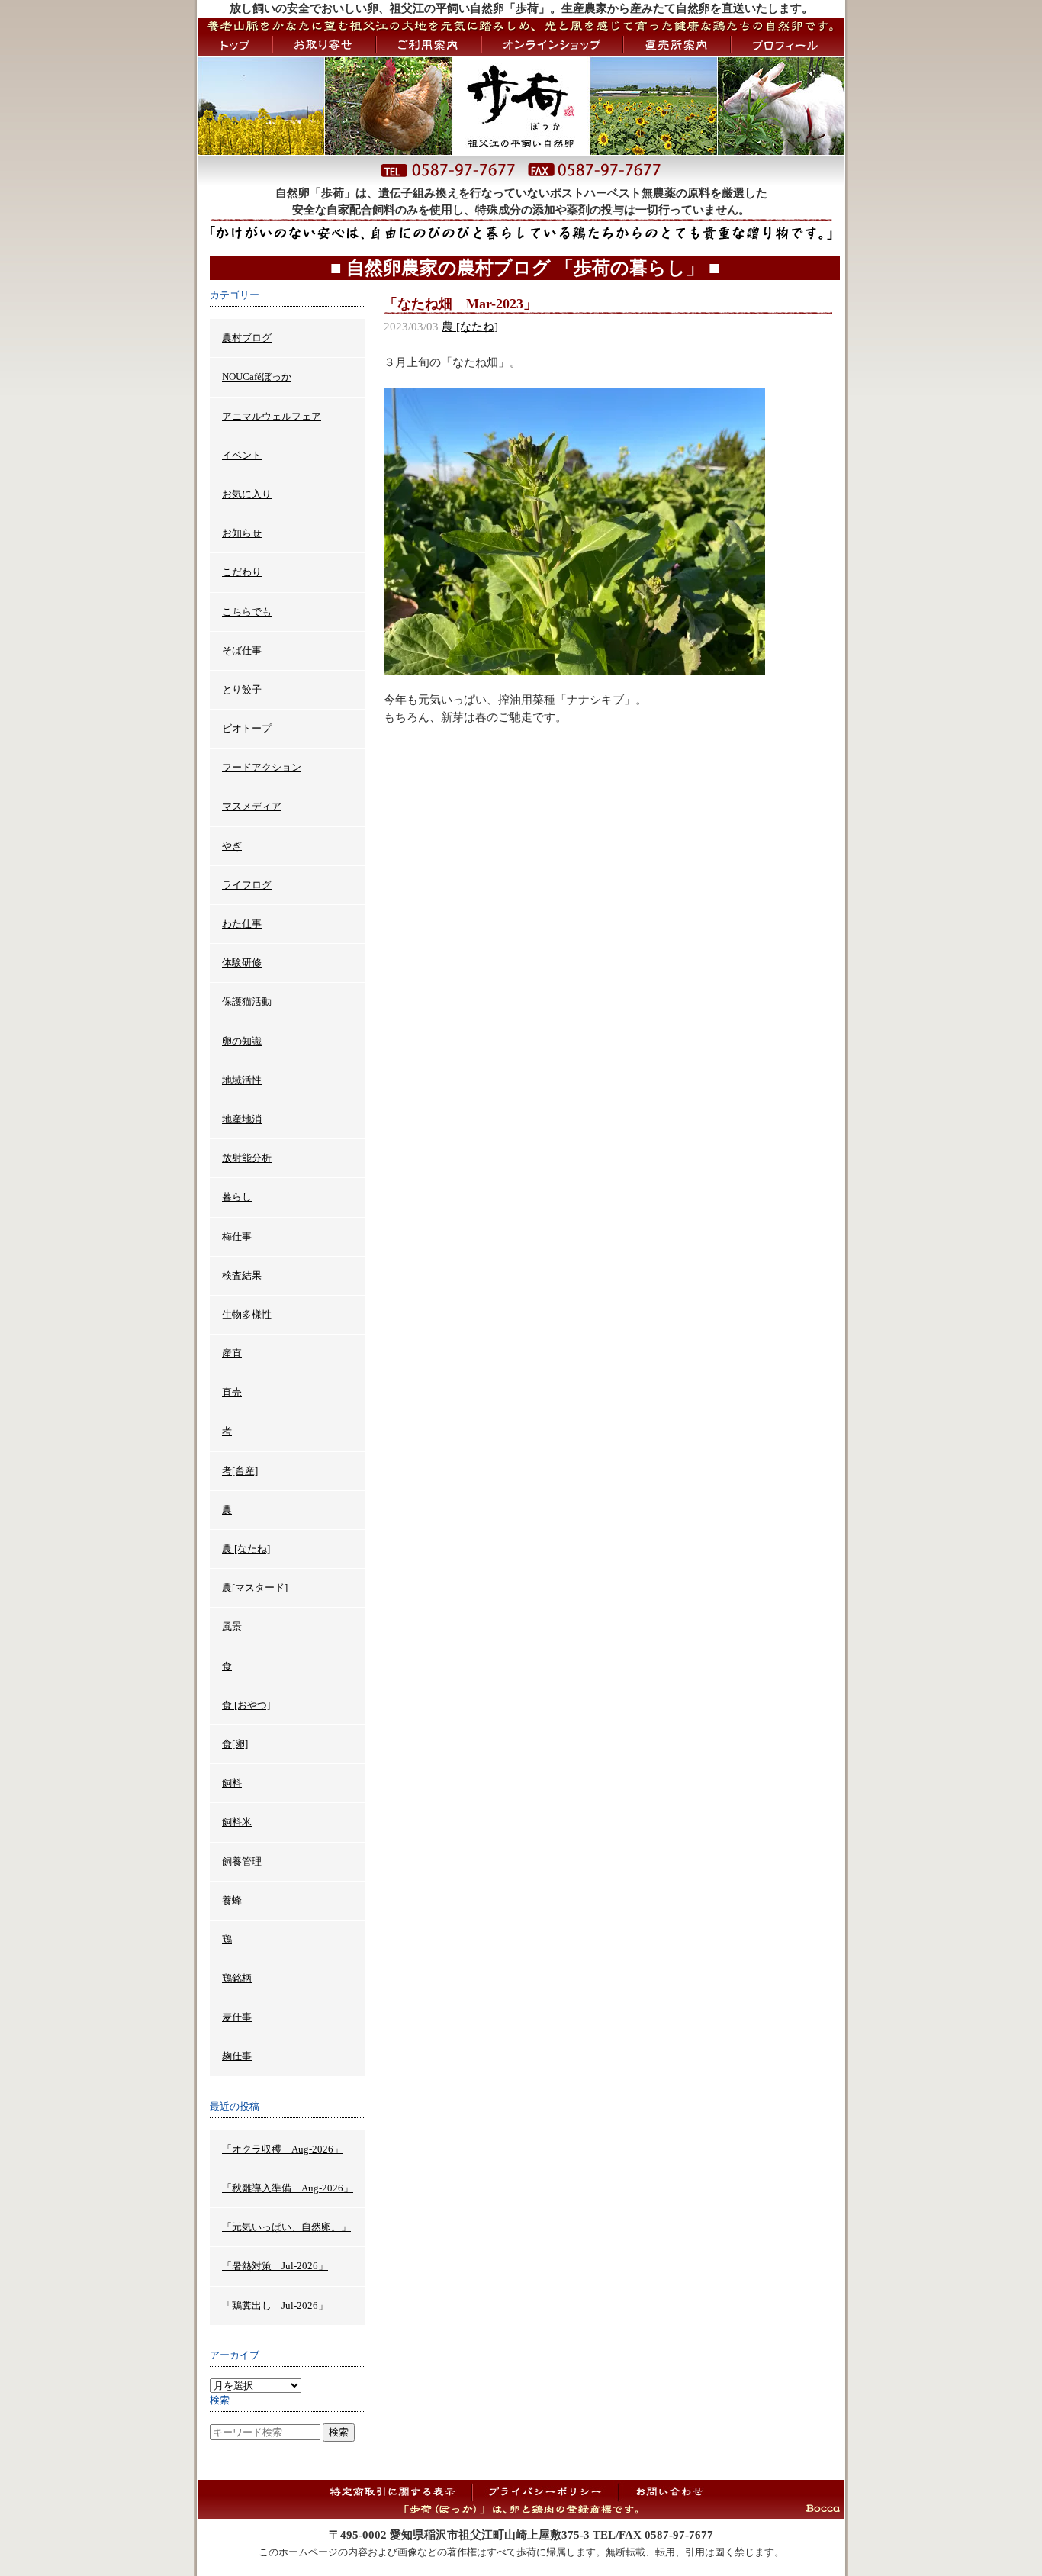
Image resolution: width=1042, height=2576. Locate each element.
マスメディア (252, 806)
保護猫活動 (247, 1001)
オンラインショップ (552, 45)
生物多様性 (247, 1314)
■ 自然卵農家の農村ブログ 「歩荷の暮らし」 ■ (525, 268)
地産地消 (242, 1119)
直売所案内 (677, 45)
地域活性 (242, 1080)
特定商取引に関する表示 (398, 2491)
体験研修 (242, 963)
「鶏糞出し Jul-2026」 (275, 2306)
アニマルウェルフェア (272, 416)
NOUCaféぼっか (257, 377)
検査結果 (242, 1275)
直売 (232, 1392)
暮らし (237, 1197)
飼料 (232, 1783)
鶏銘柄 (237, 1978)
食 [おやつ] (246, 1705)
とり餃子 (242, 689)
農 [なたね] (470, 327)
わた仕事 (242, 924)
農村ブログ (247, 338)
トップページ (235, 45)
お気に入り (247, 494)
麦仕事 (237, 2017)
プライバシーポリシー (545, 2491)
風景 (232, 1626)
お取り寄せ (324, 45)
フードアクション (262, 767)
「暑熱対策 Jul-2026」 (275, 2266)
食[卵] (235, 1744)
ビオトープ (247, 728)
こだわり (242, 572)
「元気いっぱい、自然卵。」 (286, 2227)
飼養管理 (242, 1861)
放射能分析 (247, 1158)
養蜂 (232, 1900)
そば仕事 (242, 650)
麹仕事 (237, 2056)
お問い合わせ (669, 2491)
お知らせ (242, 533)
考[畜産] (240, 1471)
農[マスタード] (255, 1587)
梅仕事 (237, 1236)
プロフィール (788, 45)
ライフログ (247, 885)
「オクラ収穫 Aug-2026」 (283, 2149)
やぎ (232, 846)
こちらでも (247, 612)
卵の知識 (242, 1041)
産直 (232, 1353)
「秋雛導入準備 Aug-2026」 (288, 2188)
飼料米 (237, 1822)
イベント (242, 455)
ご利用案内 (429, 45)
